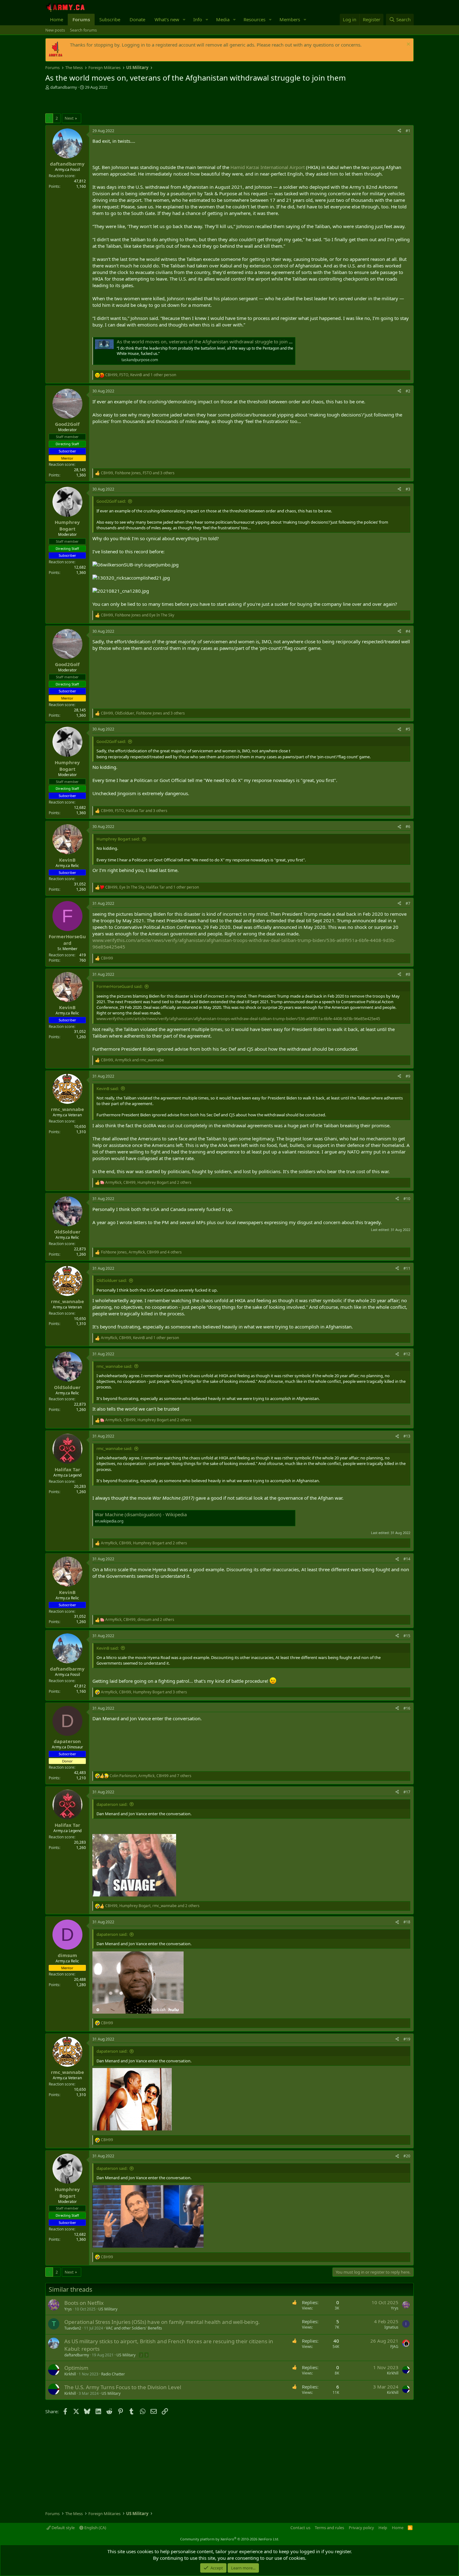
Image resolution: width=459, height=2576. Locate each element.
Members (290, 19)
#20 (407, 2156)
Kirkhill (70, 2374)
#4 (408, 631)
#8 (408, 974)
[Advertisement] (118, 102)
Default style (63, 2528)
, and (138, 615)
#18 (407, 1922)
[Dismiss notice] (408, 45)
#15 (407, 1636)
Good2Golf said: (111, 501)
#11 (407, 1268)
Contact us (300, 2528)
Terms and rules (329, 2528)
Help (383, 2528)
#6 (408, 827)
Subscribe (110, 19)
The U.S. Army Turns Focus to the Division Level (123, 2387)
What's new (167, 19)
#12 (407, 1354)
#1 (408, 131)
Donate (137, 19)
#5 (408, 729)
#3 (408, 489)
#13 (407, 1436)
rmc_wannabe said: (114, 1366)
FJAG (394, 2347)
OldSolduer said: (112, 1280)
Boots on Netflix (84, 2303)
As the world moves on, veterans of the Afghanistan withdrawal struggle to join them (208, 341)
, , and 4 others (141, 1252)
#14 (407, 1559)
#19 (407, 2039)
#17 (407, 1792)
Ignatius (391, 2327)
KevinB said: (108, 1089)
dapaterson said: (112, 1804)
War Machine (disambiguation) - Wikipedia (141, 1514)
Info (198, 19)
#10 (407, 1199)
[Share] (399, 131)
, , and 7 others (151, 1776)
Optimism (76, 2368)
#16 (407, 1708)
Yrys (68, 2309)
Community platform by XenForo (230, 2539)
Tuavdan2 (73, 2328)
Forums (81, 19)
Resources (254, 19)
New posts (55, 30)
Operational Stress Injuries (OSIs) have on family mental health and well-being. (162, 2322)
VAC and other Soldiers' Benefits (134, 2328)
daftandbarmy (64, 87)
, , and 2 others (148, 1183)
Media (223, 19)
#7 (408, 903)
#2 (408, 391)
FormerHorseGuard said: (119, 986)
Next (69, 118)
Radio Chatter (113, 2374)
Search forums (83, 30)
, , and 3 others (138, 473)
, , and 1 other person (141, 375)
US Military (108, 2309)
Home (57, 19)
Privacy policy (361, 2528)
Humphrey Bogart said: (118, 839)
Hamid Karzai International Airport (268, 167)
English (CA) (95, 2528)
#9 (408, 1076)
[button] (184, 20)
